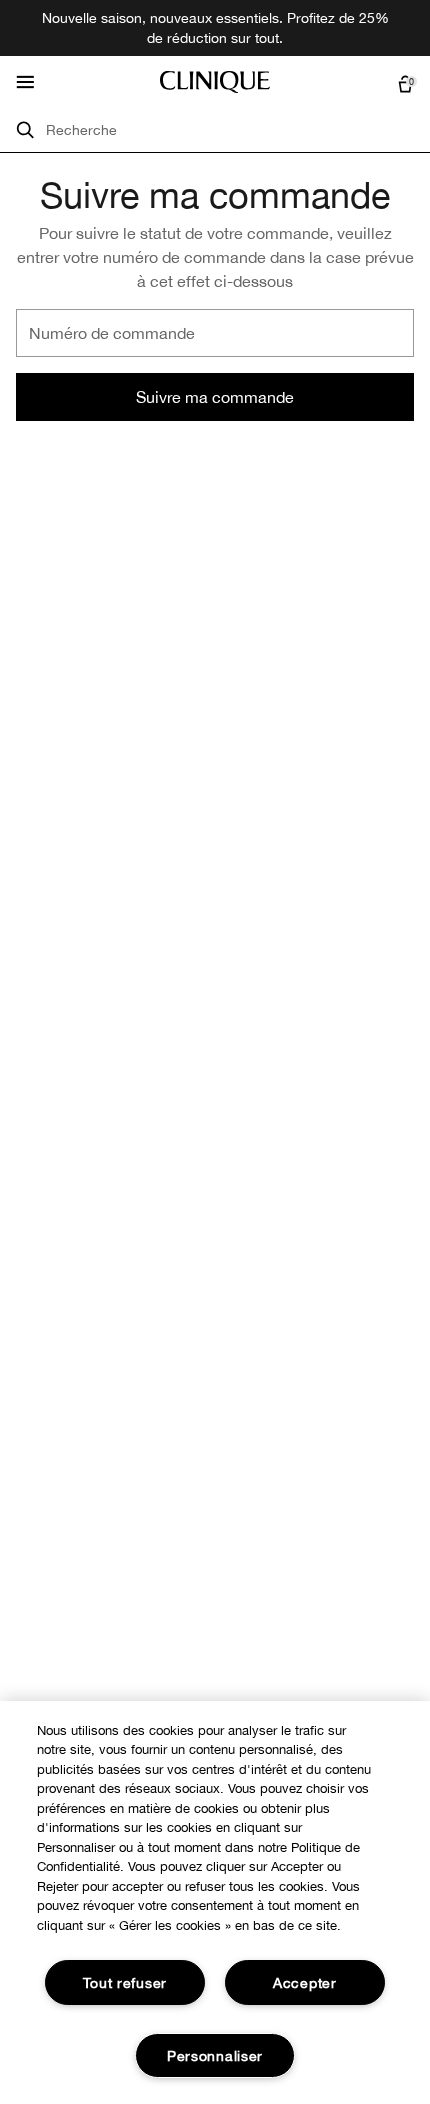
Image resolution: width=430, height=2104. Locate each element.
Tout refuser (125, 1982)
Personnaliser (215, 2055)
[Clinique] (215, 82)
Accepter (305, 1982)
